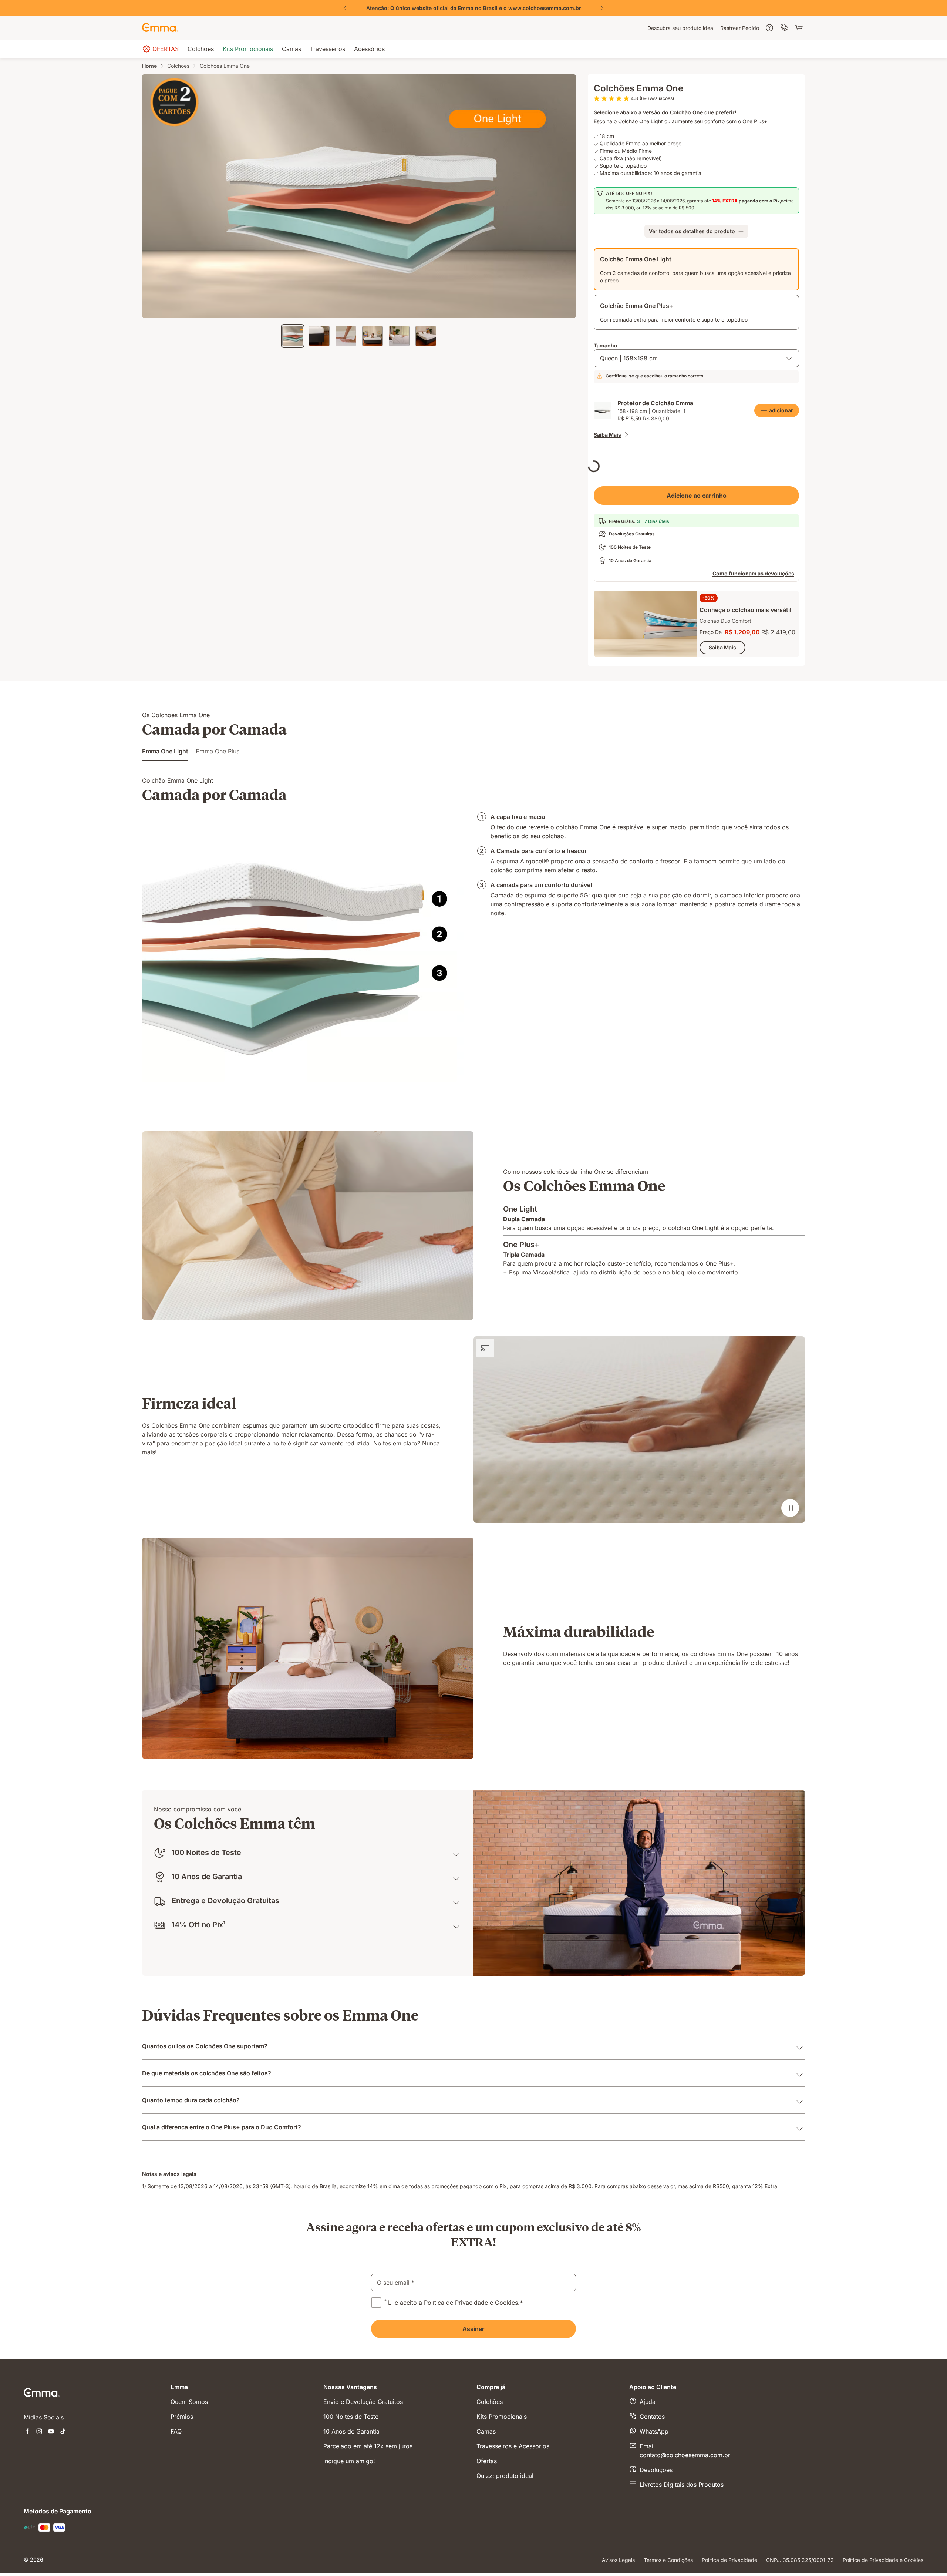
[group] (473, 8)
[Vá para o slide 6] (426, 336)
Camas (486, 2510)
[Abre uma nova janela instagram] (39, 2510)
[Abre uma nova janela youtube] (51, 2510)
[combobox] (696, 358)
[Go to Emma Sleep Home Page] (160, 28)
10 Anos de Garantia (351, 2510)
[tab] (165, 787)
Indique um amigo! (349, 2539)
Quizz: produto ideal (505, 2554)
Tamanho (606, 345)
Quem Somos (189, 2480)
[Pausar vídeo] (790, 1541)
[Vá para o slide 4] (373, 336)
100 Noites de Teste (351, 2495)
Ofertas (487, 2539)
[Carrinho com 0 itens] (800, 28)
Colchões (178, 66)
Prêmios (182, 2495)
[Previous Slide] (345, 8)
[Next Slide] (602, 8)
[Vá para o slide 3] (346, 336)
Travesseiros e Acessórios (513, 2525)
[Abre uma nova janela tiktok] (63, 2510)
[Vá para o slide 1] (293, 336)
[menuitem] (681, 28)
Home (149, 66)
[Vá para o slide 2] (319, 336)
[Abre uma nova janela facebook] (27, 2510)
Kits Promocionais (502, 2495)
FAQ (176, 2510)
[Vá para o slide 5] (399, 336)
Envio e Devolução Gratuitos (363, 2480)
